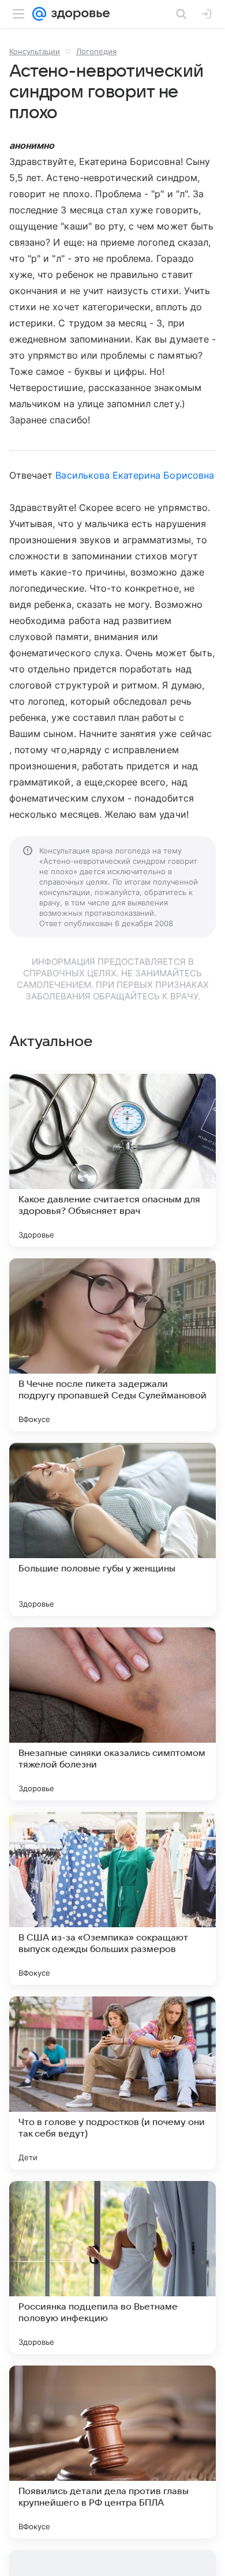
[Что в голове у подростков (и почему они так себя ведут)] (112, 2083)
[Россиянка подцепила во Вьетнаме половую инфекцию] (112, 2267)
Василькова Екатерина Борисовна (134, 475)
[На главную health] (78, 14)
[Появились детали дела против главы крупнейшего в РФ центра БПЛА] (112, 2452)
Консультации (35, 51)
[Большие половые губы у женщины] (112, 1529)
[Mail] (39, 14)
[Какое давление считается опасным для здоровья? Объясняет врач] (112, 1160)
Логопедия (96, 51)
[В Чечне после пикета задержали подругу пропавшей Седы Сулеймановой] (112, 1345)
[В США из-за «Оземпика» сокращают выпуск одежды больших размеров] (112, 1898)
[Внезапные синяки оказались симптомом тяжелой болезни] (112, 1714)
